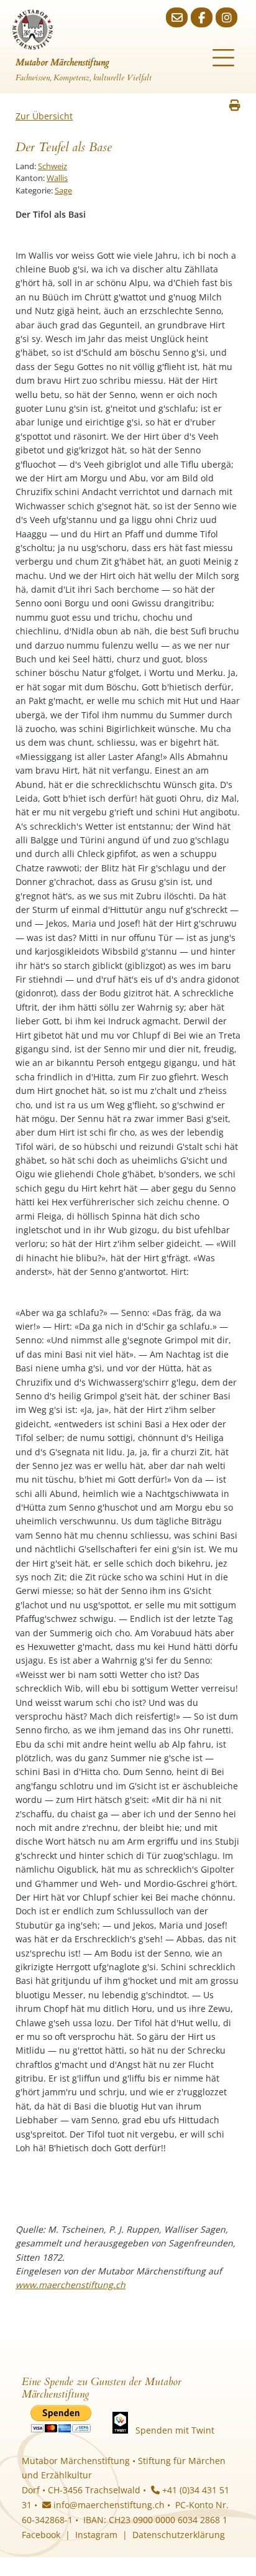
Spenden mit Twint (175, 2430)
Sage (63, 190)
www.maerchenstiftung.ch (71, 2285)
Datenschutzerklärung (179, 2535)
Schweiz (53, 166)
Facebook (41, 2535)
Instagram (96, 2535)
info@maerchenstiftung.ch (108, 2505)
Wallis (57, 178)
